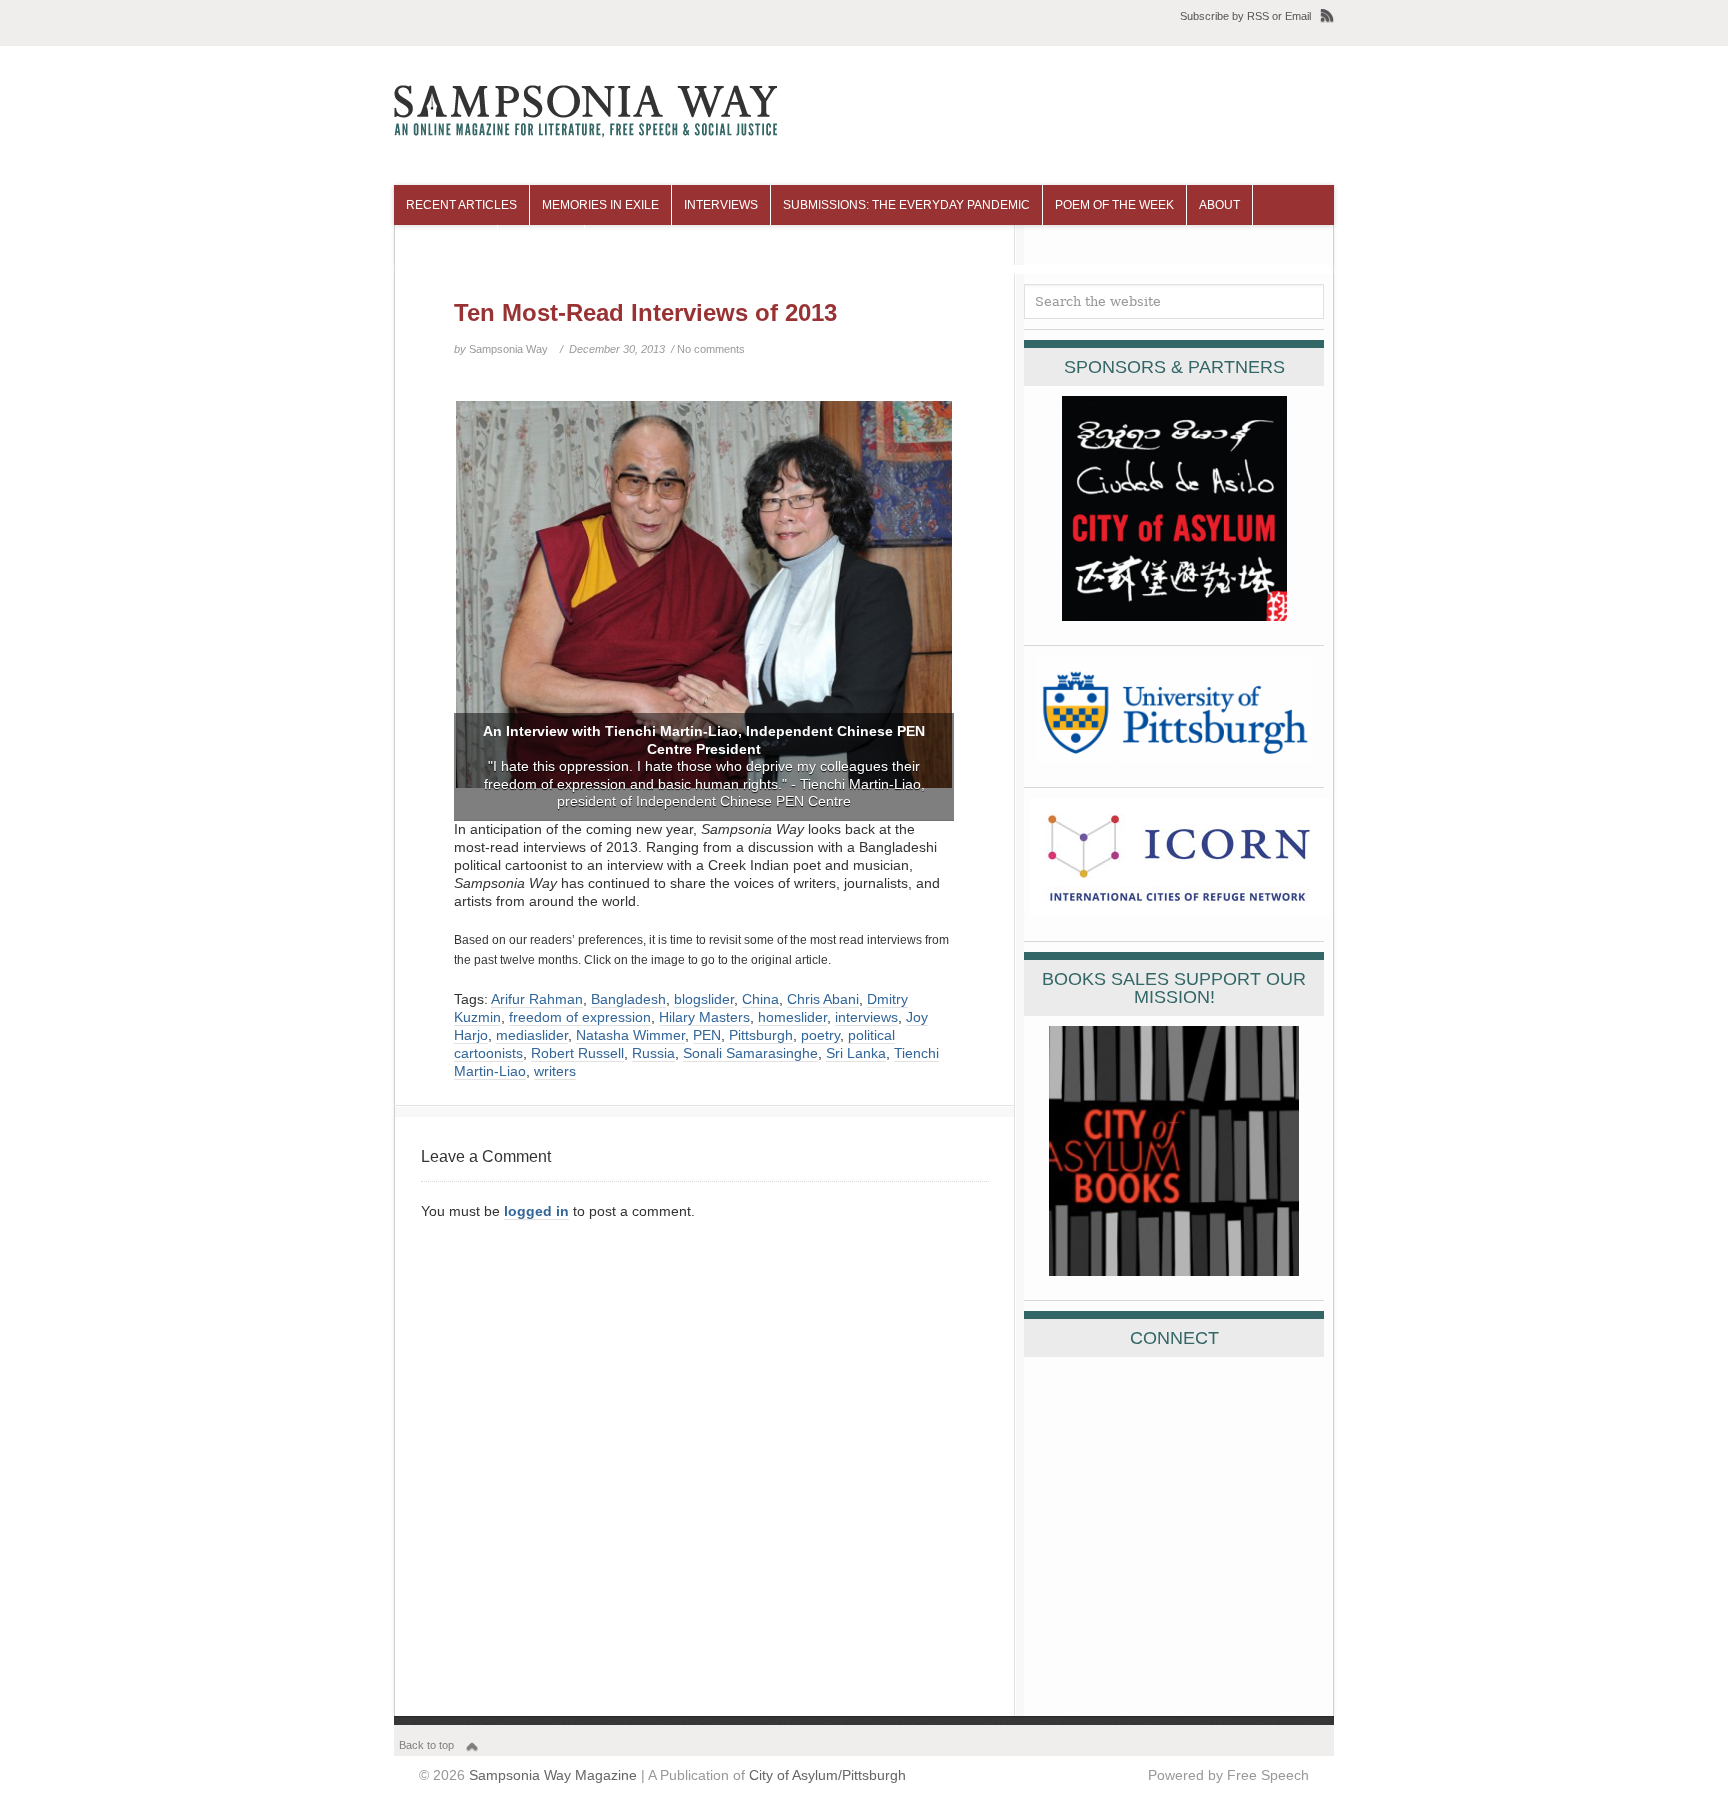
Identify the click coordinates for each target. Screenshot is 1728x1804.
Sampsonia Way (508, 349)
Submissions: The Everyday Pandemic (906, 205)
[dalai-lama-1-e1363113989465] (704, 610)
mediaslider (532, 1035)
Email (1298, 16)
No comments (711, 349)
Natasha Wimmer (630, 1035)
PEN (707, 1035)
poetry (820, 1035)
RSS (1258, 16)
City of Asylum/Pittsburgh (827, 1775)
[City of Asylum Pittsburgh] (1174, 616)
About (1219, 205)
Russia (653, 1053)
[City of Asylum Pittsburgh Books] (1174, 1271)
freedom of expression (580, 1017)
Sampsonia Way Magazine (553, 1775)
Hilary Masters (704, 1017)
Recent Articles (461, 205)
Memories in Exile (600, 205)
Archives (541, 245)
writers (555, 1071)
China (760, 999)
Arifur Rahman (537, 999)
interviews (866, 1017)
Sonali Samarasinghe (750, 1053)
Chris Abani (823, 999)
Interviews (721, 205)
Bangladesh (628, 999)
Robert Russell (577, 1053)
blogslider (704, 999)
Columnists (445, 245)
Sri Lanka (856, 1053)
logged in (536, 1211)
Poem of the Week (1114, 205)
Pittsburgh (761, 1035)
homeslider (792, 1017)
